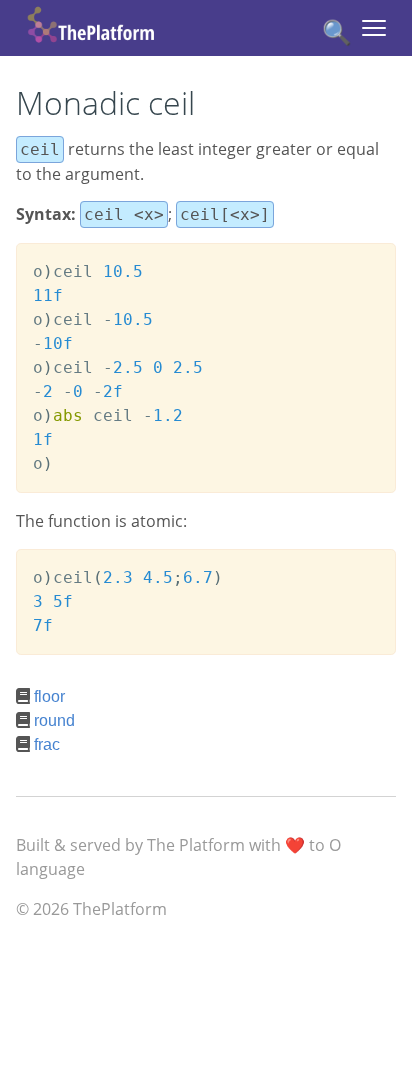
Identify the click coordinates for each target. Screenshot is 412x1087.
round (54, 720)
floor (49, 696)
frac (47, 744)
